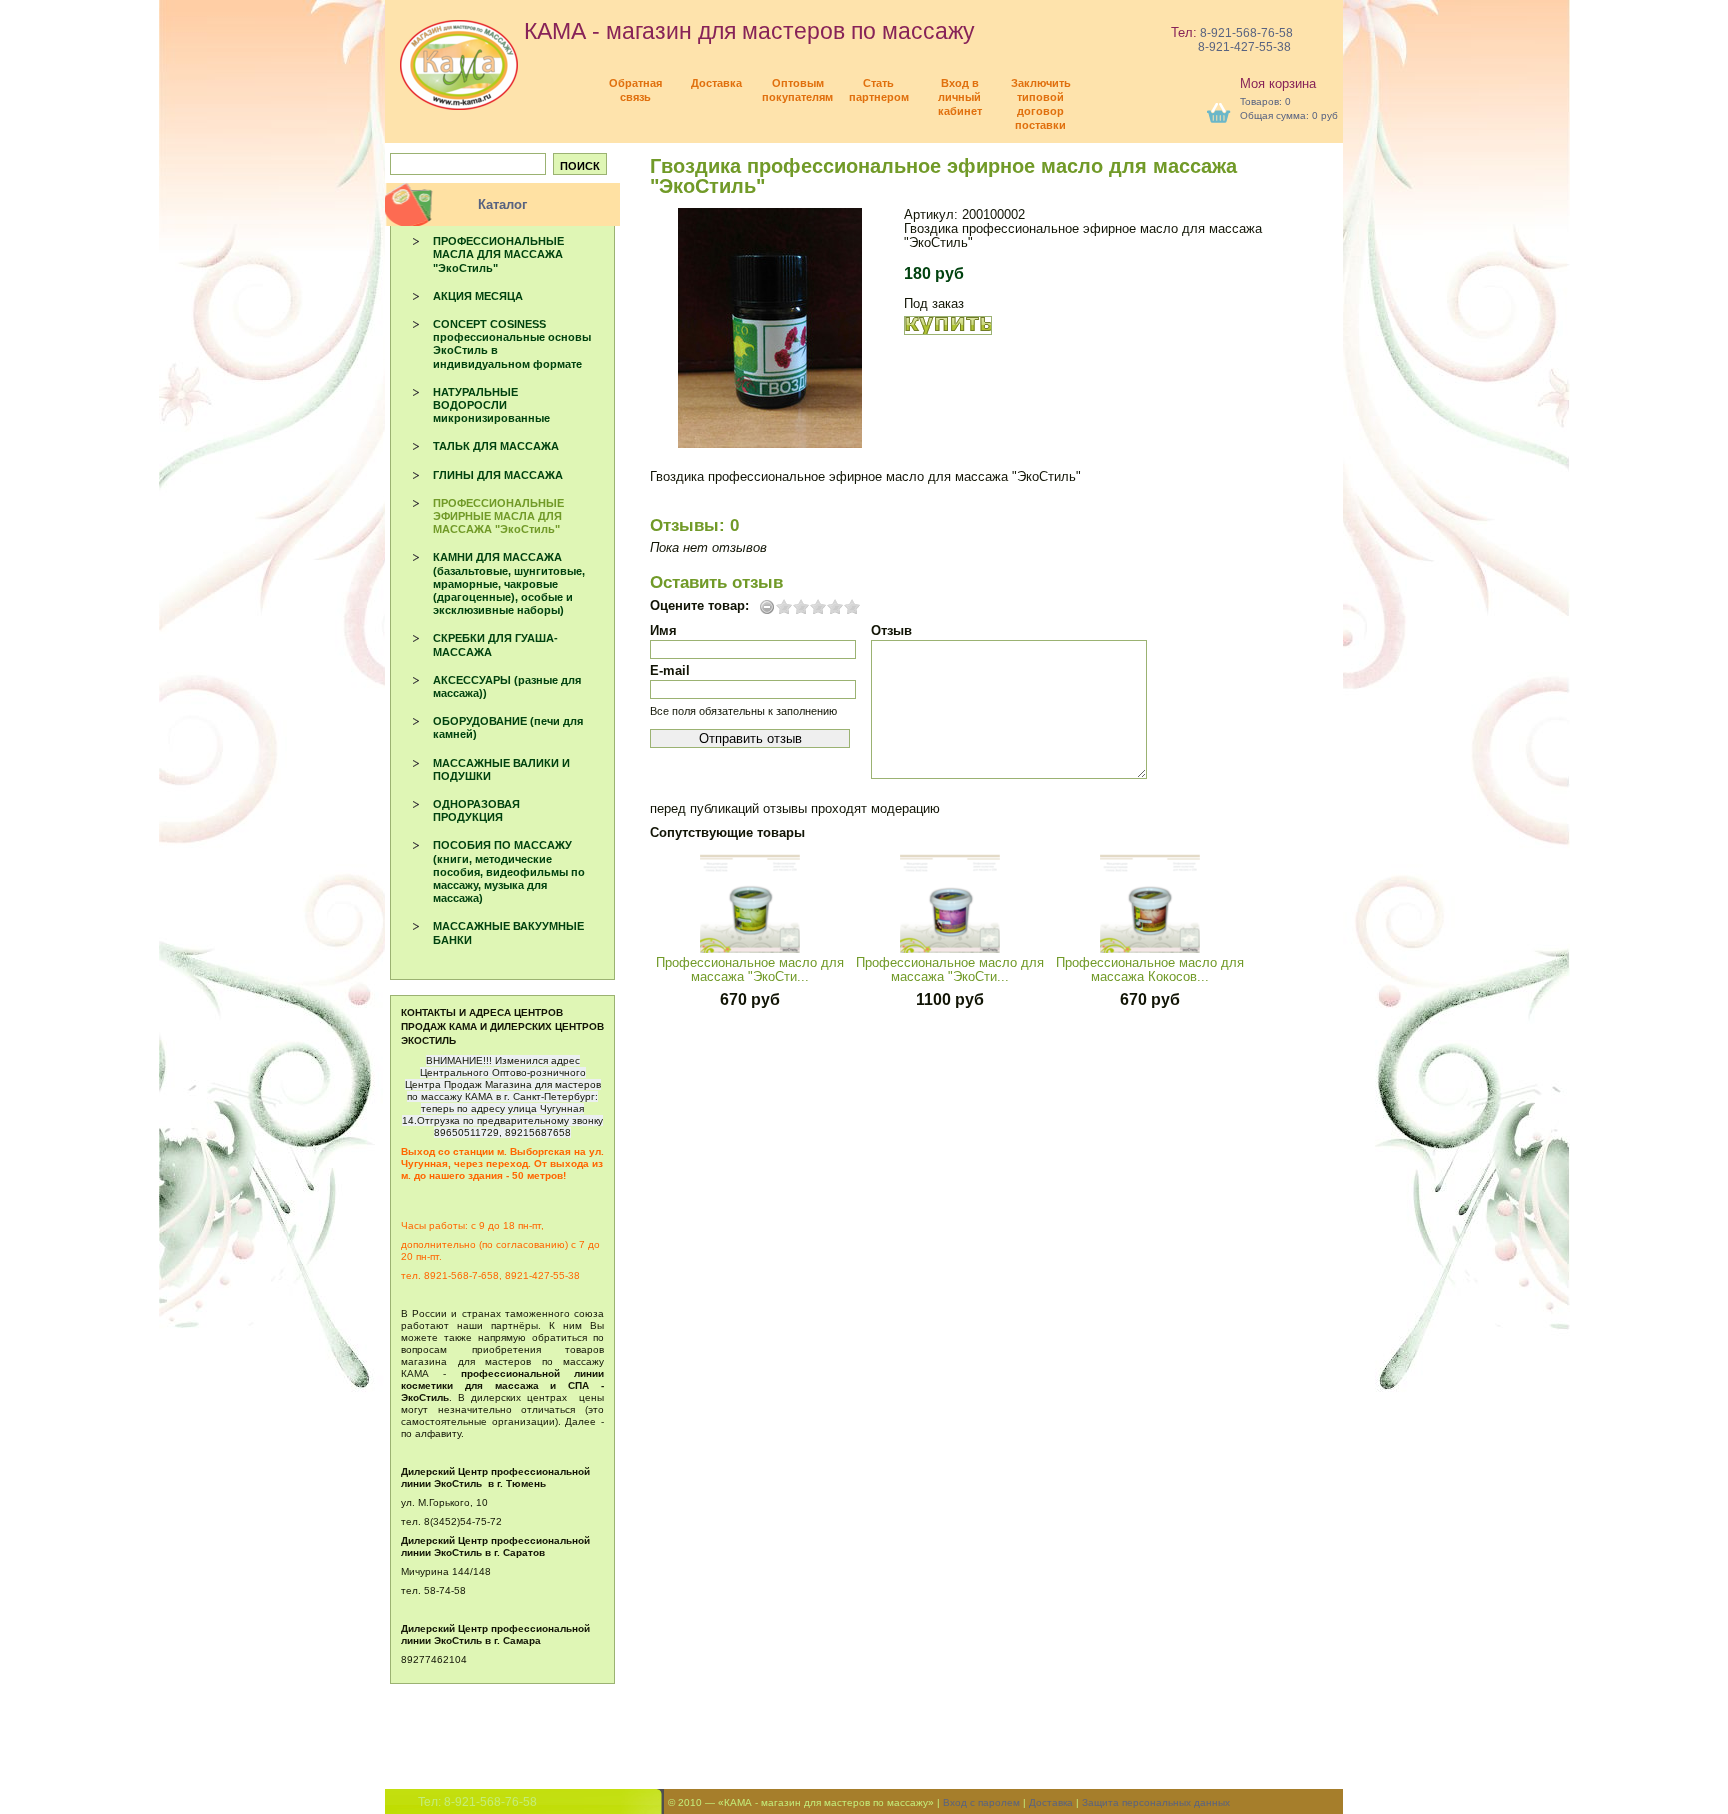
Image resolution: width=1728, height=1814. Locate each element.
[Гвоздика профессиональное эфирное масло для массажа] (770, 328)
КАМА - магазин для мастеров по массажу (746, 31)
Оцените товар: (699, 606)
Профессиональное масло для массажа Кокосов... (1150, 969)
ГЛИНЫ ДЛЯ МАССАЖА (498, 475)
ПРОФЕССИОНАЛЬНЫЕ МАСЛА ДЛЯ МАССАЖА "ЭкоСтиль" (498, 254)
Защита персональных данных (1156, 1802)
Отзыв (891, 630)
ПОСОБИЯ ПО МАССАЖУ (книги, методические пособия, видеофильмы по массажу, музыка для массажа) (509, 871)
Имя (663, 630)
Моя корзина (1278, 83)
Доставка (1051, 1802)
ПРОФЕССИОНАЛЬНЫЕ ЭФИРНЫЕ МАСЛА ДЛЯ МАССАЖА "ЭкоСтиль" (498, 516)
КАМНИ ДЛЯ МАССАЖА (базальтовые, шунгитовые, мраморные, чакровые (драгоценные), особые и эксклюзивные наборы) (509, 583)
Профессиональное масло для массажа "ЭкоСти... (750, 969)
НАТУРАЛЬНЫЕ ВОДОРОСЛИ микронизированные (491, 405)
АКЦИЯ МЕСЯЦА (478, 296)
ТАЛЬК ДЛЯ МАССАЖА (496, 446)
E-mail (670, 670)
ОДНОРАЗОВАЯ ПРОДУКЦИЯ (476, 810)
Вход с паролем (981, 1802)
